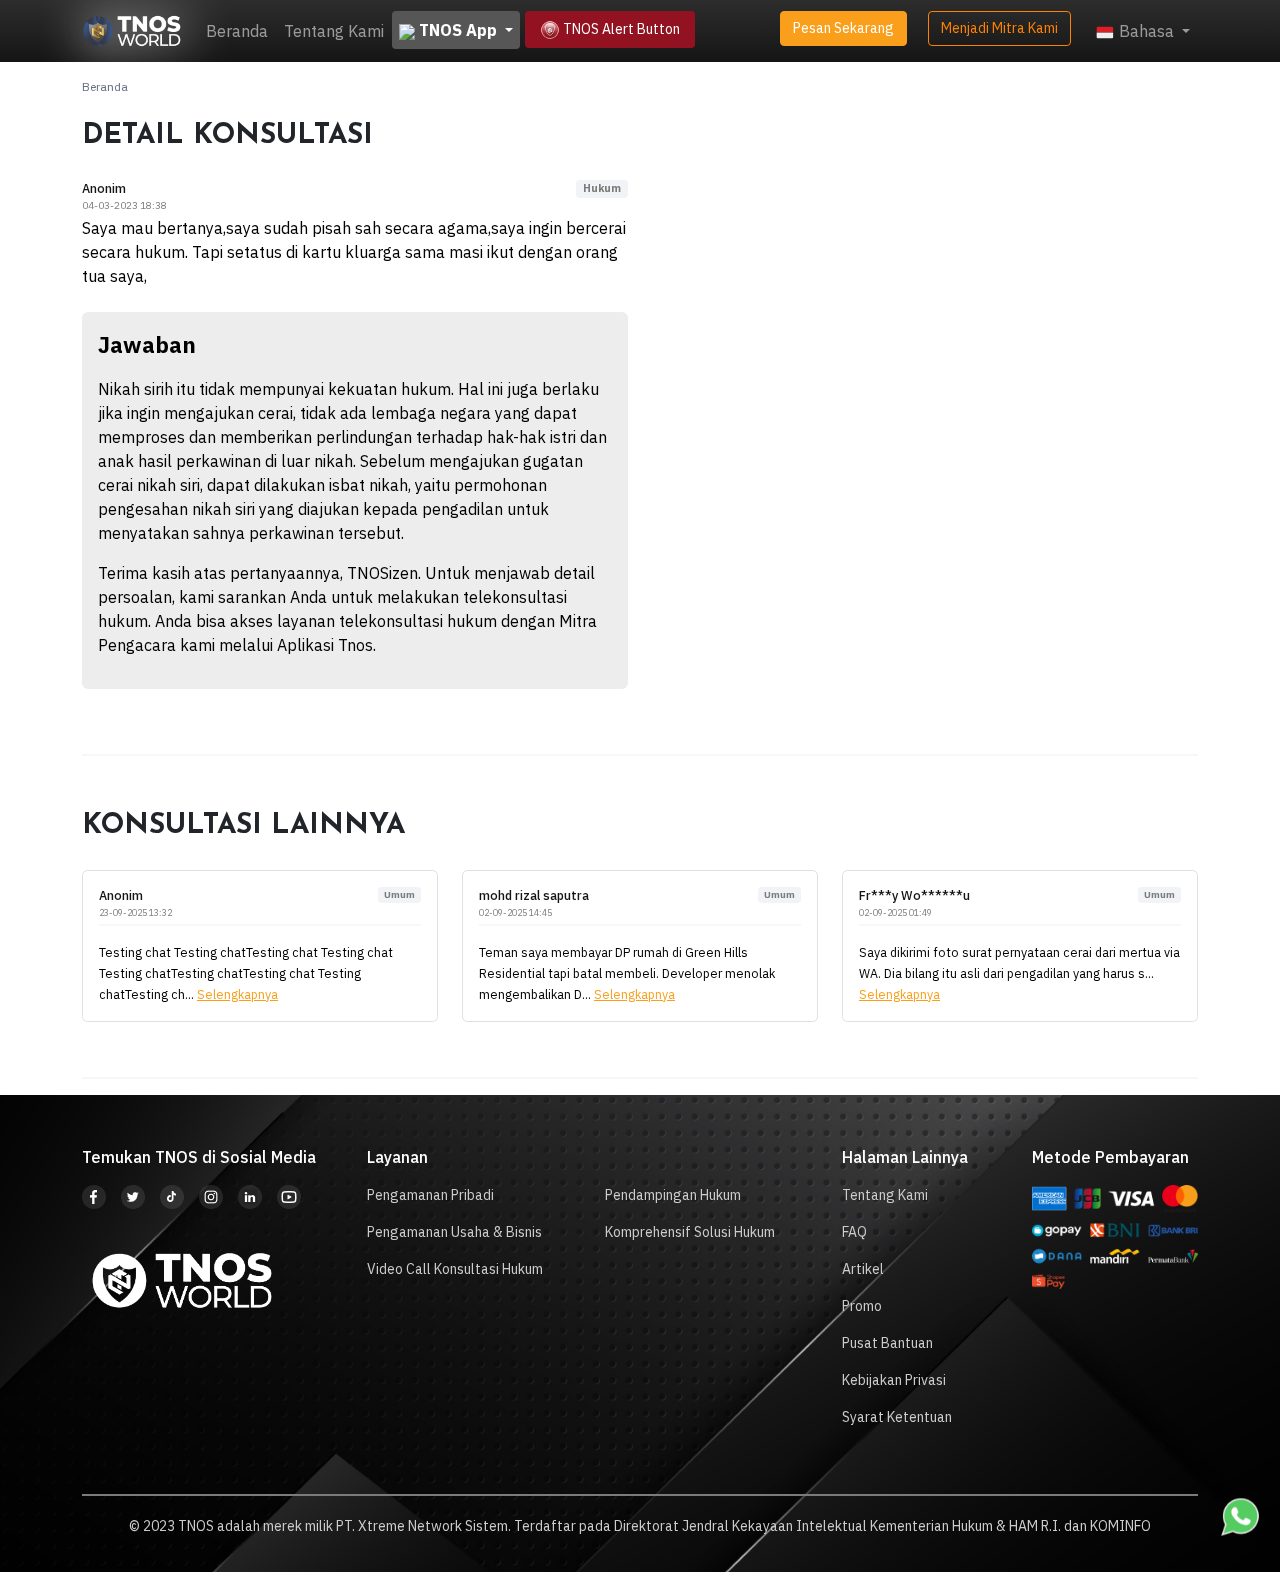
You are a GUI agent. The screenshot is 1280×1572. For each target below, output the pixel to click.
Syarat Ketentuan (897, 1417)
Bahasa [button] (1146, 31)
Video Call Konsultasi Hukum (455, 1269)
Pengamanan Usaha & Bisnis (454, 1232)
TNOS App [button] (458, 30)
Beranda (237, 31)
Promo (862, 1306)
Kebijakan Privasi (894, 1380)
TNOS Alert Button (620, 29)
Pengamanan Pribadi (430, 1195)
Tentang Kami (334, 31)
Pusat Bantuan (887, 1343)
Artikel (863, 1269)
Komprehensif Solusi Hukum (690, 1232)
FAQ (854, 1232)
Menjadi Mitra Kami (999, 28)
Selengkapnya (237, 994)
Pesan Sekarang (843, 28)
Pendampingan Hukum (673, 1195)
